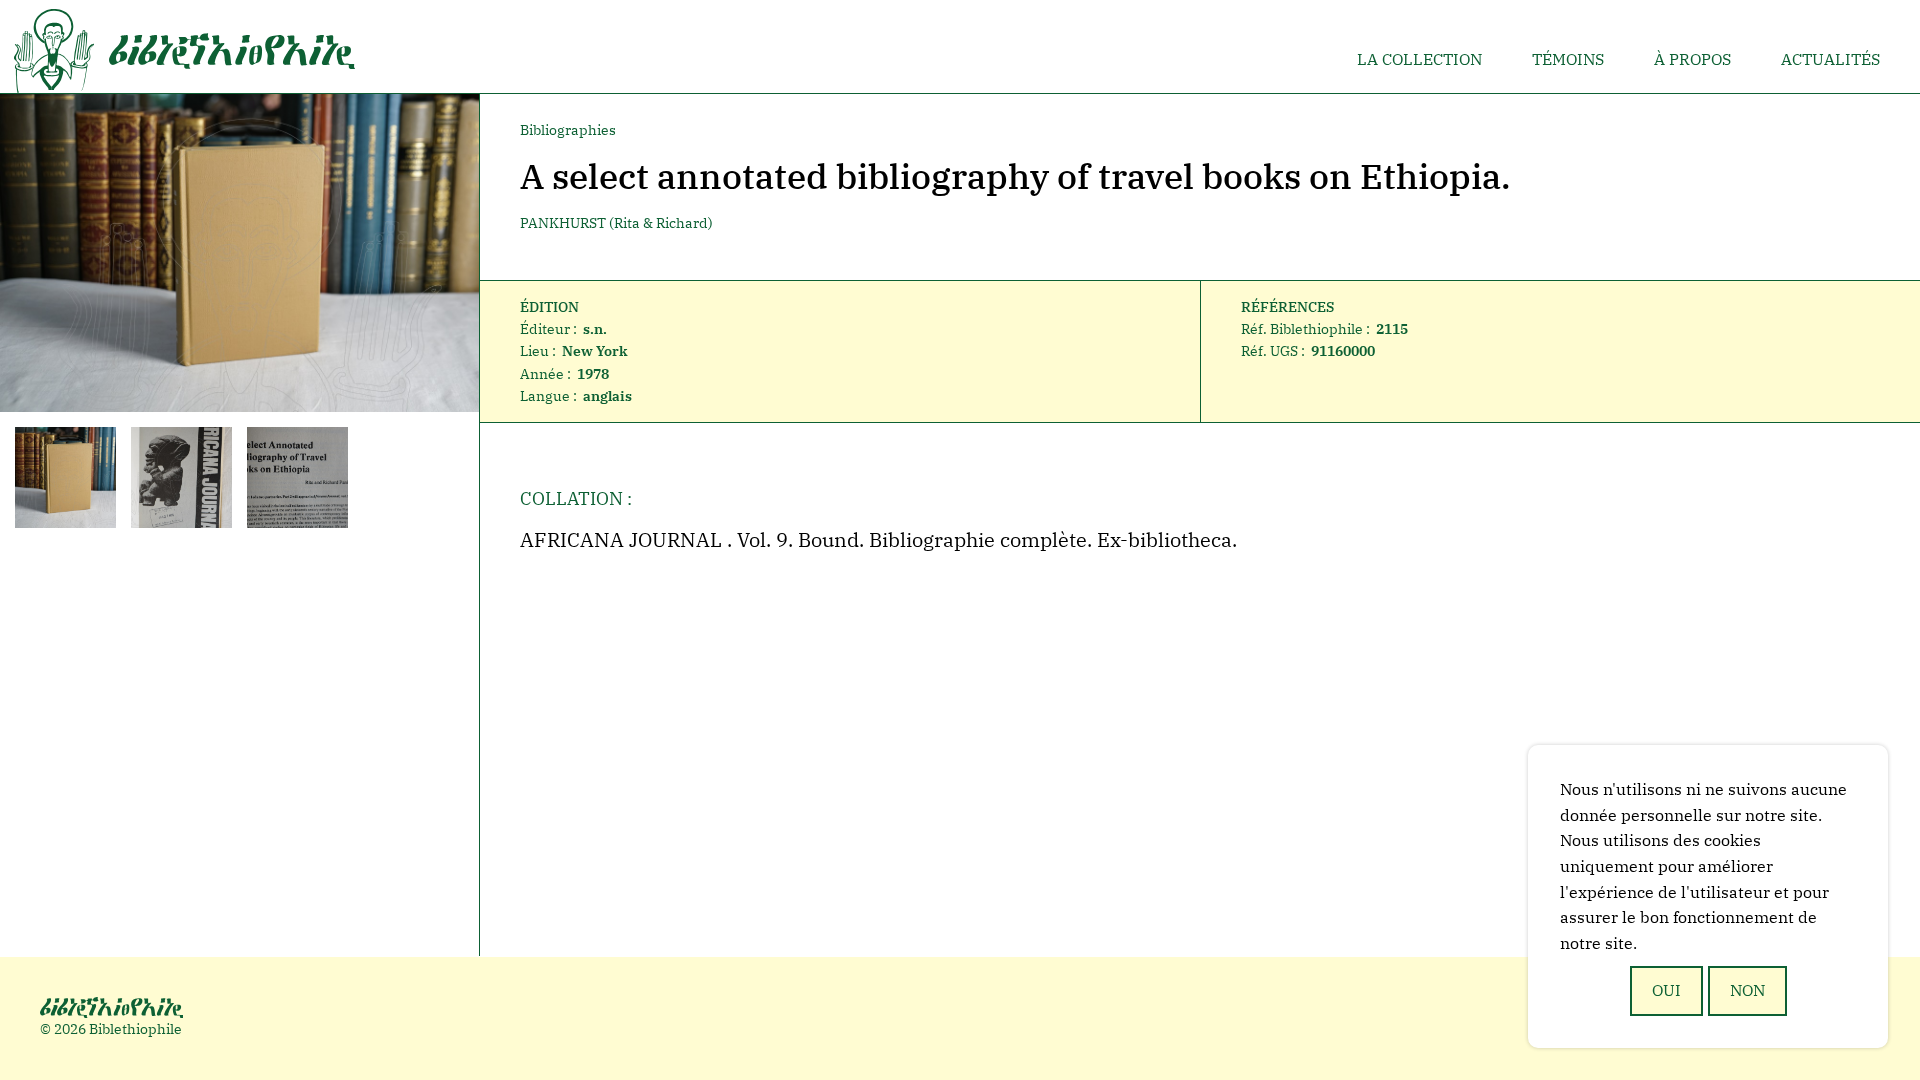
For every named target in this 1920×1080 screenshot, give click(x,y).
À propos (1692, 59)
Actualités (1830, 59)
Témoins (1568, 59)
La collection (1419, 59)
